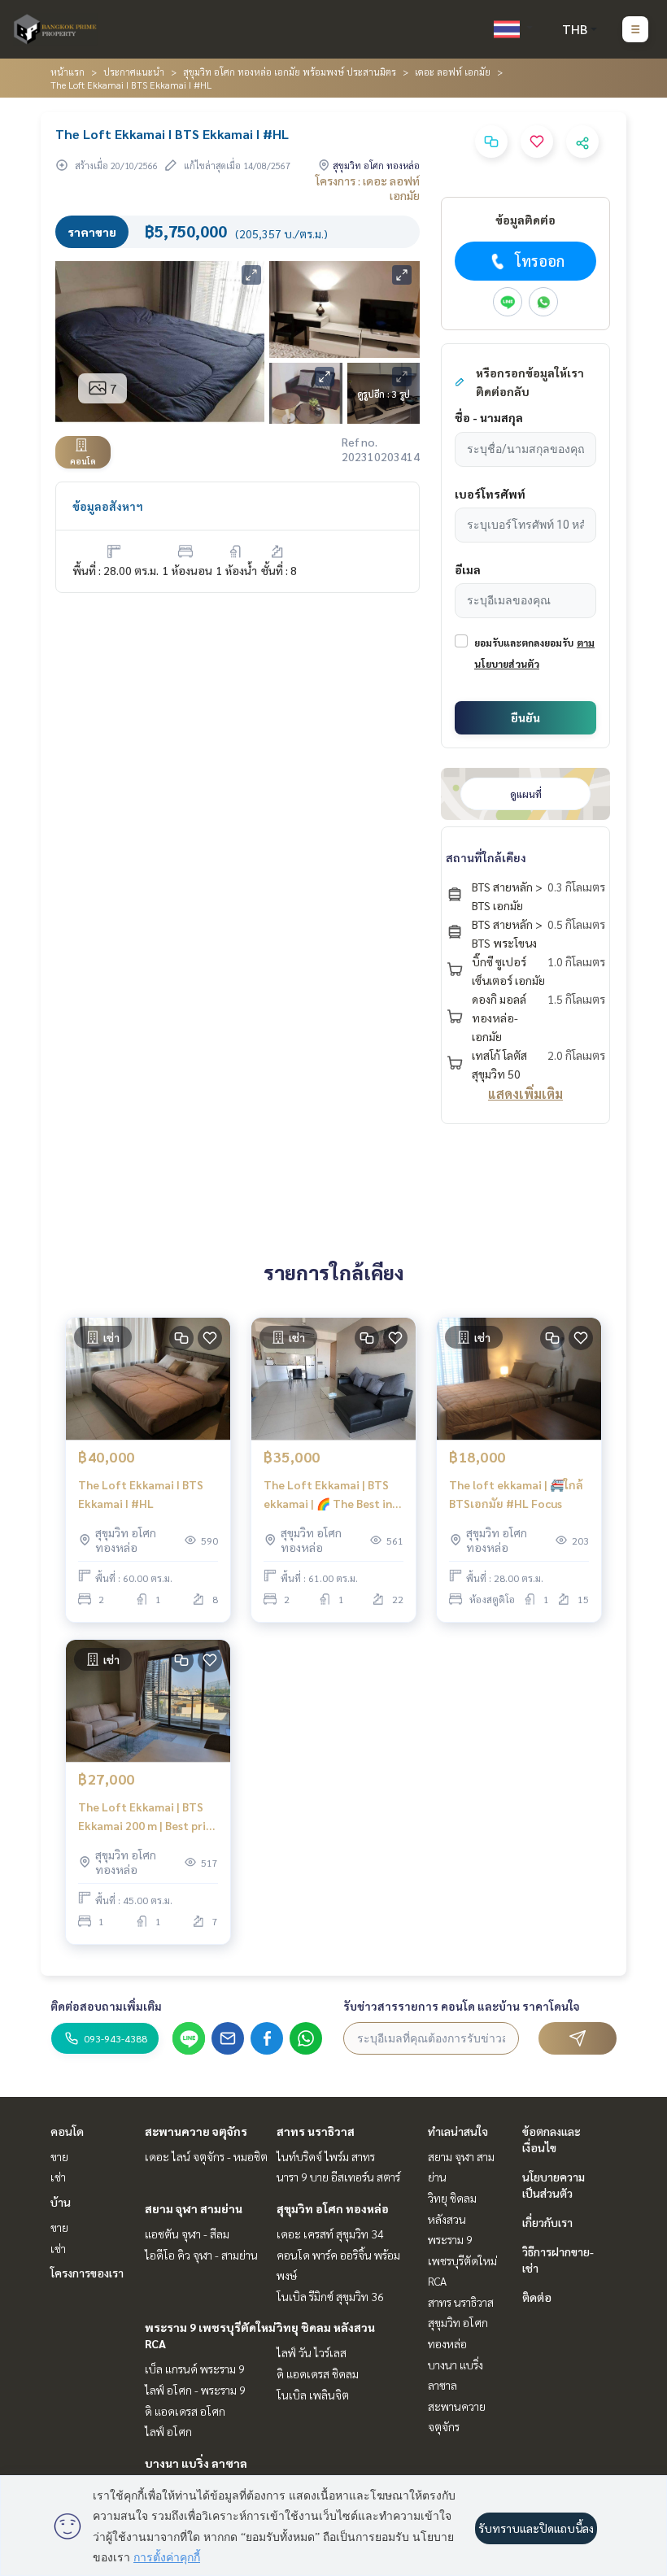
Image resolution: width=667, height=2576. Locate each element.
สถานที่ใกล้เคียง (486, 857)
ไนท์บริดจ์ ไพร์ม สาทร (326, 2156)
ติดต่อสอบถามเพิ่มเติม (106, 2006)
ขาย (59, 2156)
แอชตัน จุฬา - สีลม (187, 2234)
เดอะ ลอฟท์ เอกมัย (453, 72)
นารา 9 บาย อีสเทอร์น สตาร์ (338, 2177)
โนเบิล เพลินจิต (313, 2395)
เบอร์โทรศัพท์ (490, 494)
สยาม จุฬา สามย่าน (194, 2208)
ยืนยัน (525, 717)
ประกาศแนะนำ (134, 72)
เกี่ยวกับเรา (547, 2222)
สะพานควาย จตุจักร (196, 2131)
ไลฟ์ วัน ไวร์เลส (312, 2352)
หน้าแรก (68, 72)
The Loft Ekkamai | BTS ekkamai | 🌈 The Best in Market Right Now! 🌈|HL (330, 1495)
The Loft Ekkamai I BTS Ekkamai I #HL (141, 1494)
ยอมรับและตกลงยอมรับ (524, 643)
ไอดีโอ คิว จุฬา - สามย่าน (201, 2255)
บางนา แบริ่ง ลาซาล (196, 2463)
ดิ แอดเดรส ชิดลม (318, 2373)
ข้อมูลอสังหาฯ (108, 506)
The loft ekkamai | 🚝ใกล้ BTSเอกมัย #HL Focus (516, 1494)
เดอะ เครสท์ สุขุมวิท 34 (330, 2234)
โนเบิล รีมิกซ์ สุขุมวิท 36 (330, 2296)
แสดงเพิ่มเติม (525, 1094)
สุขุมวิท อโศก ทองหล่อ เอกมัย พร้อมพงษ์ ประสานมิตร (290, 72)
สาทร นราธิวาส (316, 2131)
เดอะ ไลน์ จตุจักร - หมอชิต (206, 2156)
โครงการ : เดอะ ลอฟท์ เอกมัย (368, 188)
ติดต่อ (537, 2297)
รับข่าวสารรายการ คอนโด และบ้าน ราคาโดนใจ (462, 2006)
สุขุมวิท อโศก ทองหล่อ (333, 2208)
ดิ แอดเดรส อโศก (185, 2411)
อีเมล (468, 569)
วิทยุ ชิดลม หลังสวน (326, 2327)
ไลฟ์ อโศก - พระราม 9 (195, 2390)
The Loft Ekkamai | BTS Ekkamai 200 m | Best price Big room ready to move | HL (148, 1817)
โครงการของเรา (87, 2273)
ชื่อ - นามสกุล (489, 417)
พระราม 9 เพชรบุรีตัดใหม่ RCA (462, 2260)
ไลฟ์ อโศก (168, 2431)
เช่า (58, 2177)
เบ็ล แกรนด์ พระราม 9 (195, 2369)
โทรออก (540, 261)
